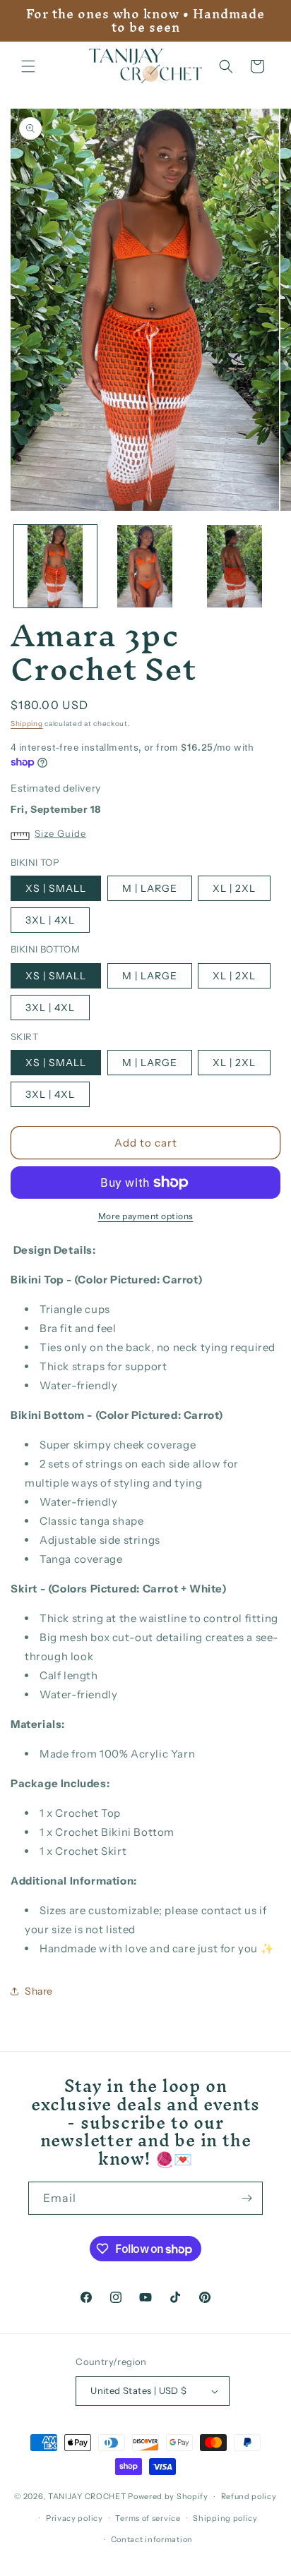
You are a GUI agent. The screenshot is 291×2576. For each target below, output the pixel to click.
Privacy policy (75, 2518)
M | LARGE (150, 888)
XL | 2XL (234, 888)
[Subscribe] (247, 2198)
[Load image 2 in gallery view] (145, 566)
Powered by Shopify (168, 2496)
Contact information (152, 2539)
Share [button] (39, 1991)
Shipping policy (225, 2518)
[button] (28, 66)
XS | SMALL (56, 888)
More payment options (146, 1216)
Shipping (27, 724)
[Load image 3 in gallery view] (235, 566)
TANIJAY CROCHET (87, 2496)
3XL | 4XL (50, 920)
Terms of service (148, 2518)
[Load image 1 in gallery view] (55, 566)
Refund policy (249, 2496)
